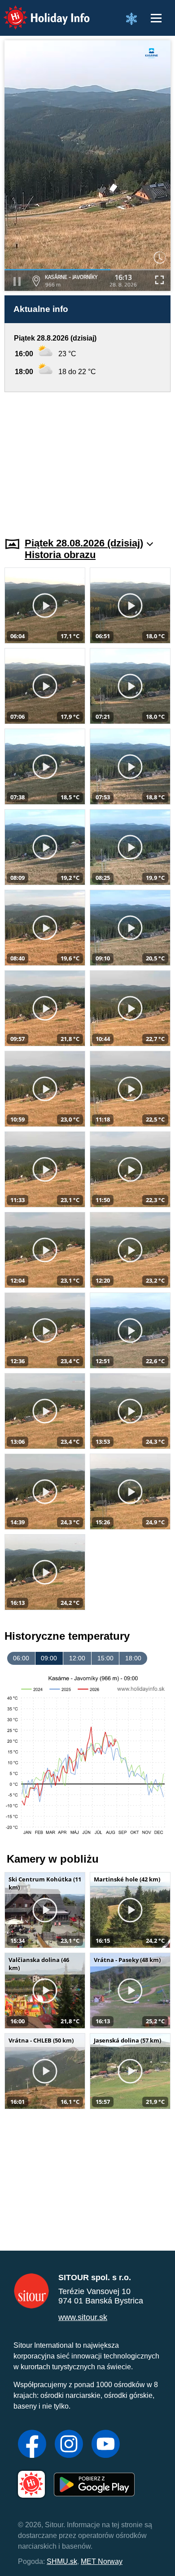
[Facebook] (32, 2445)
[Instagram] (69, 2445)
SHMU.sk (62, 2561)
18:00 (133, 1658)
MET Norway (102, 2561)
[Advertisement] (87, 459)
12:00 (77, 1658)
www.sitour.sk (83, 2317)
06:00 (21, 1658)
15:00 (105, 1658)
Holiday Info (38, 11)
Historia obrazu (60, 555)
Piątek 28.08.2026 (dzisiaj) (84, 543)
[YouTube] (106, 2445)
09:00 (49, 1658)
